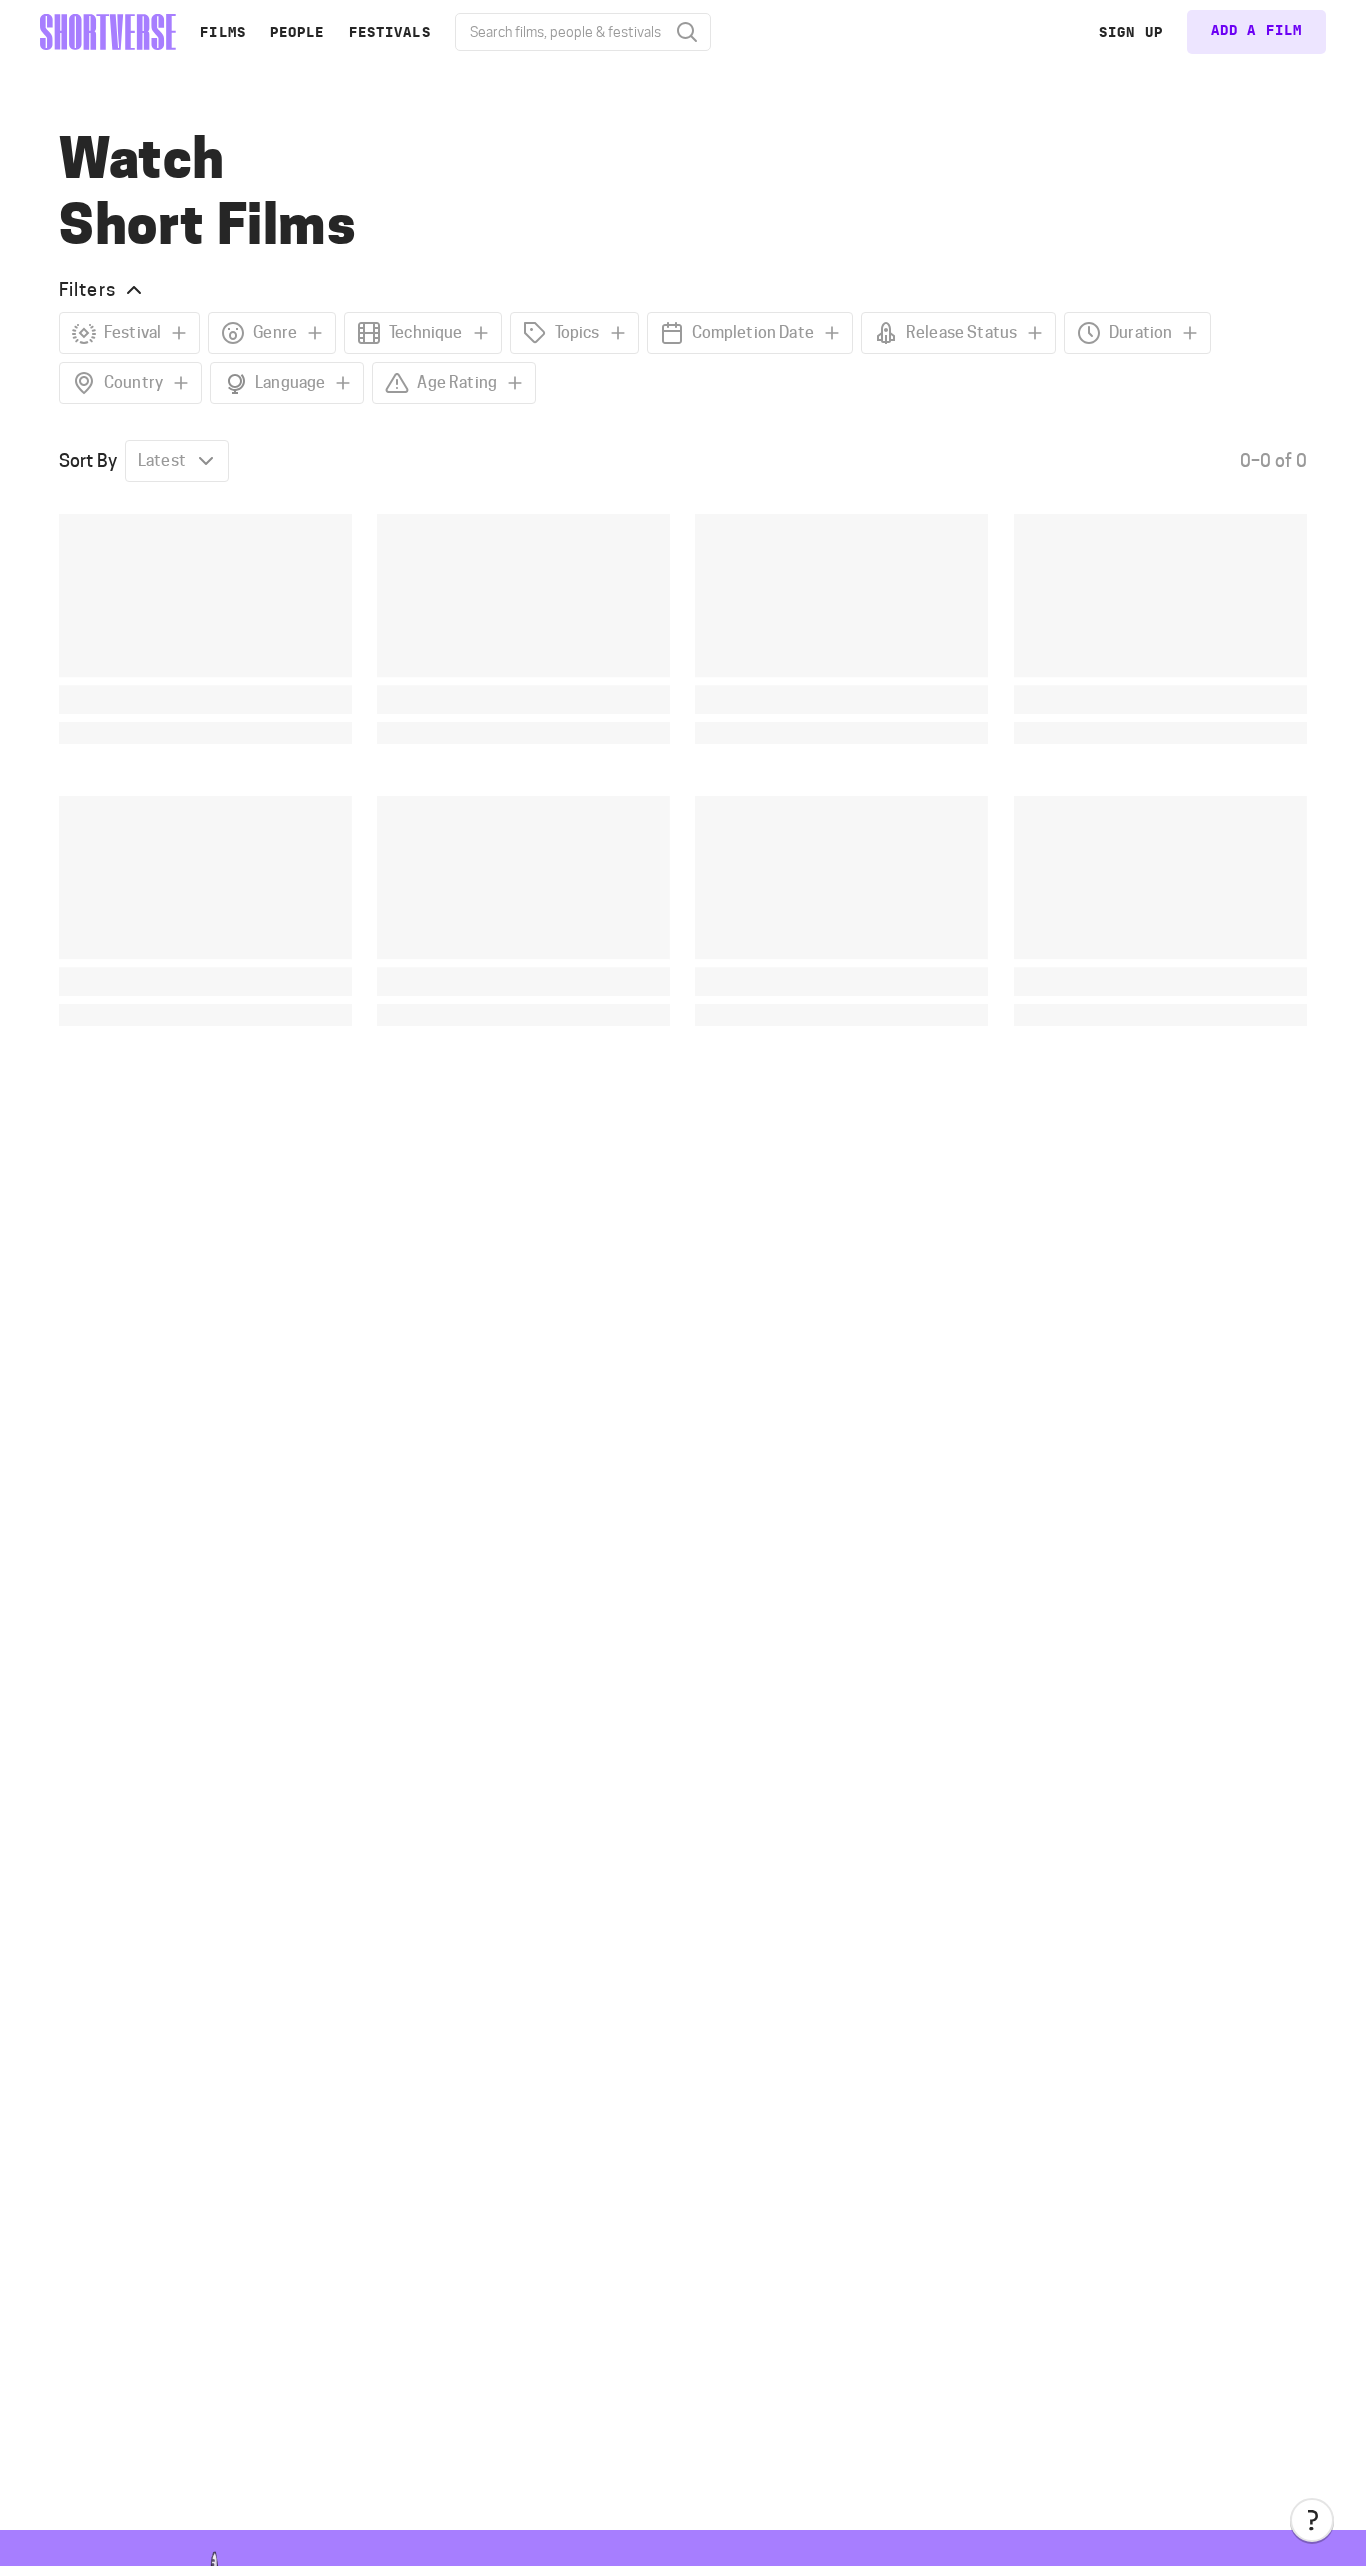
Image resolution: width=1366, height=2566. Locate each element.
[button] (1312, 2520)
